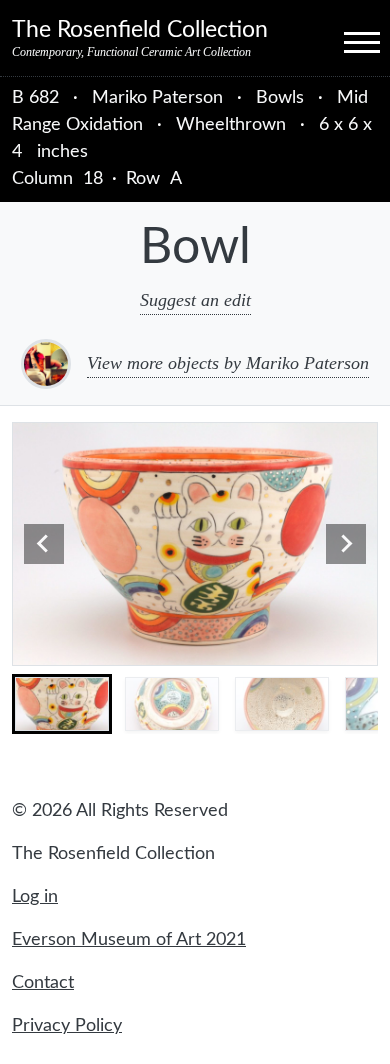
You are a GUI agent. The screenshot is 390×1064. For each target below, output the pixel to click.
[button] (62, 704)
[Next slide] (346, 544)
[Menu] (344, 41)
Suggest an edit (195, 300)
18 (93, 179)
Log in (35, 897)
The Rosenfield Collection (140, 30)
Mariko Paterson (160, 98)
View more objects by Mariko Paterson (228, 363)
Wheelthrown (231, 125)
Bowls (280, 98)
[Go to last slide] (44, 544)
